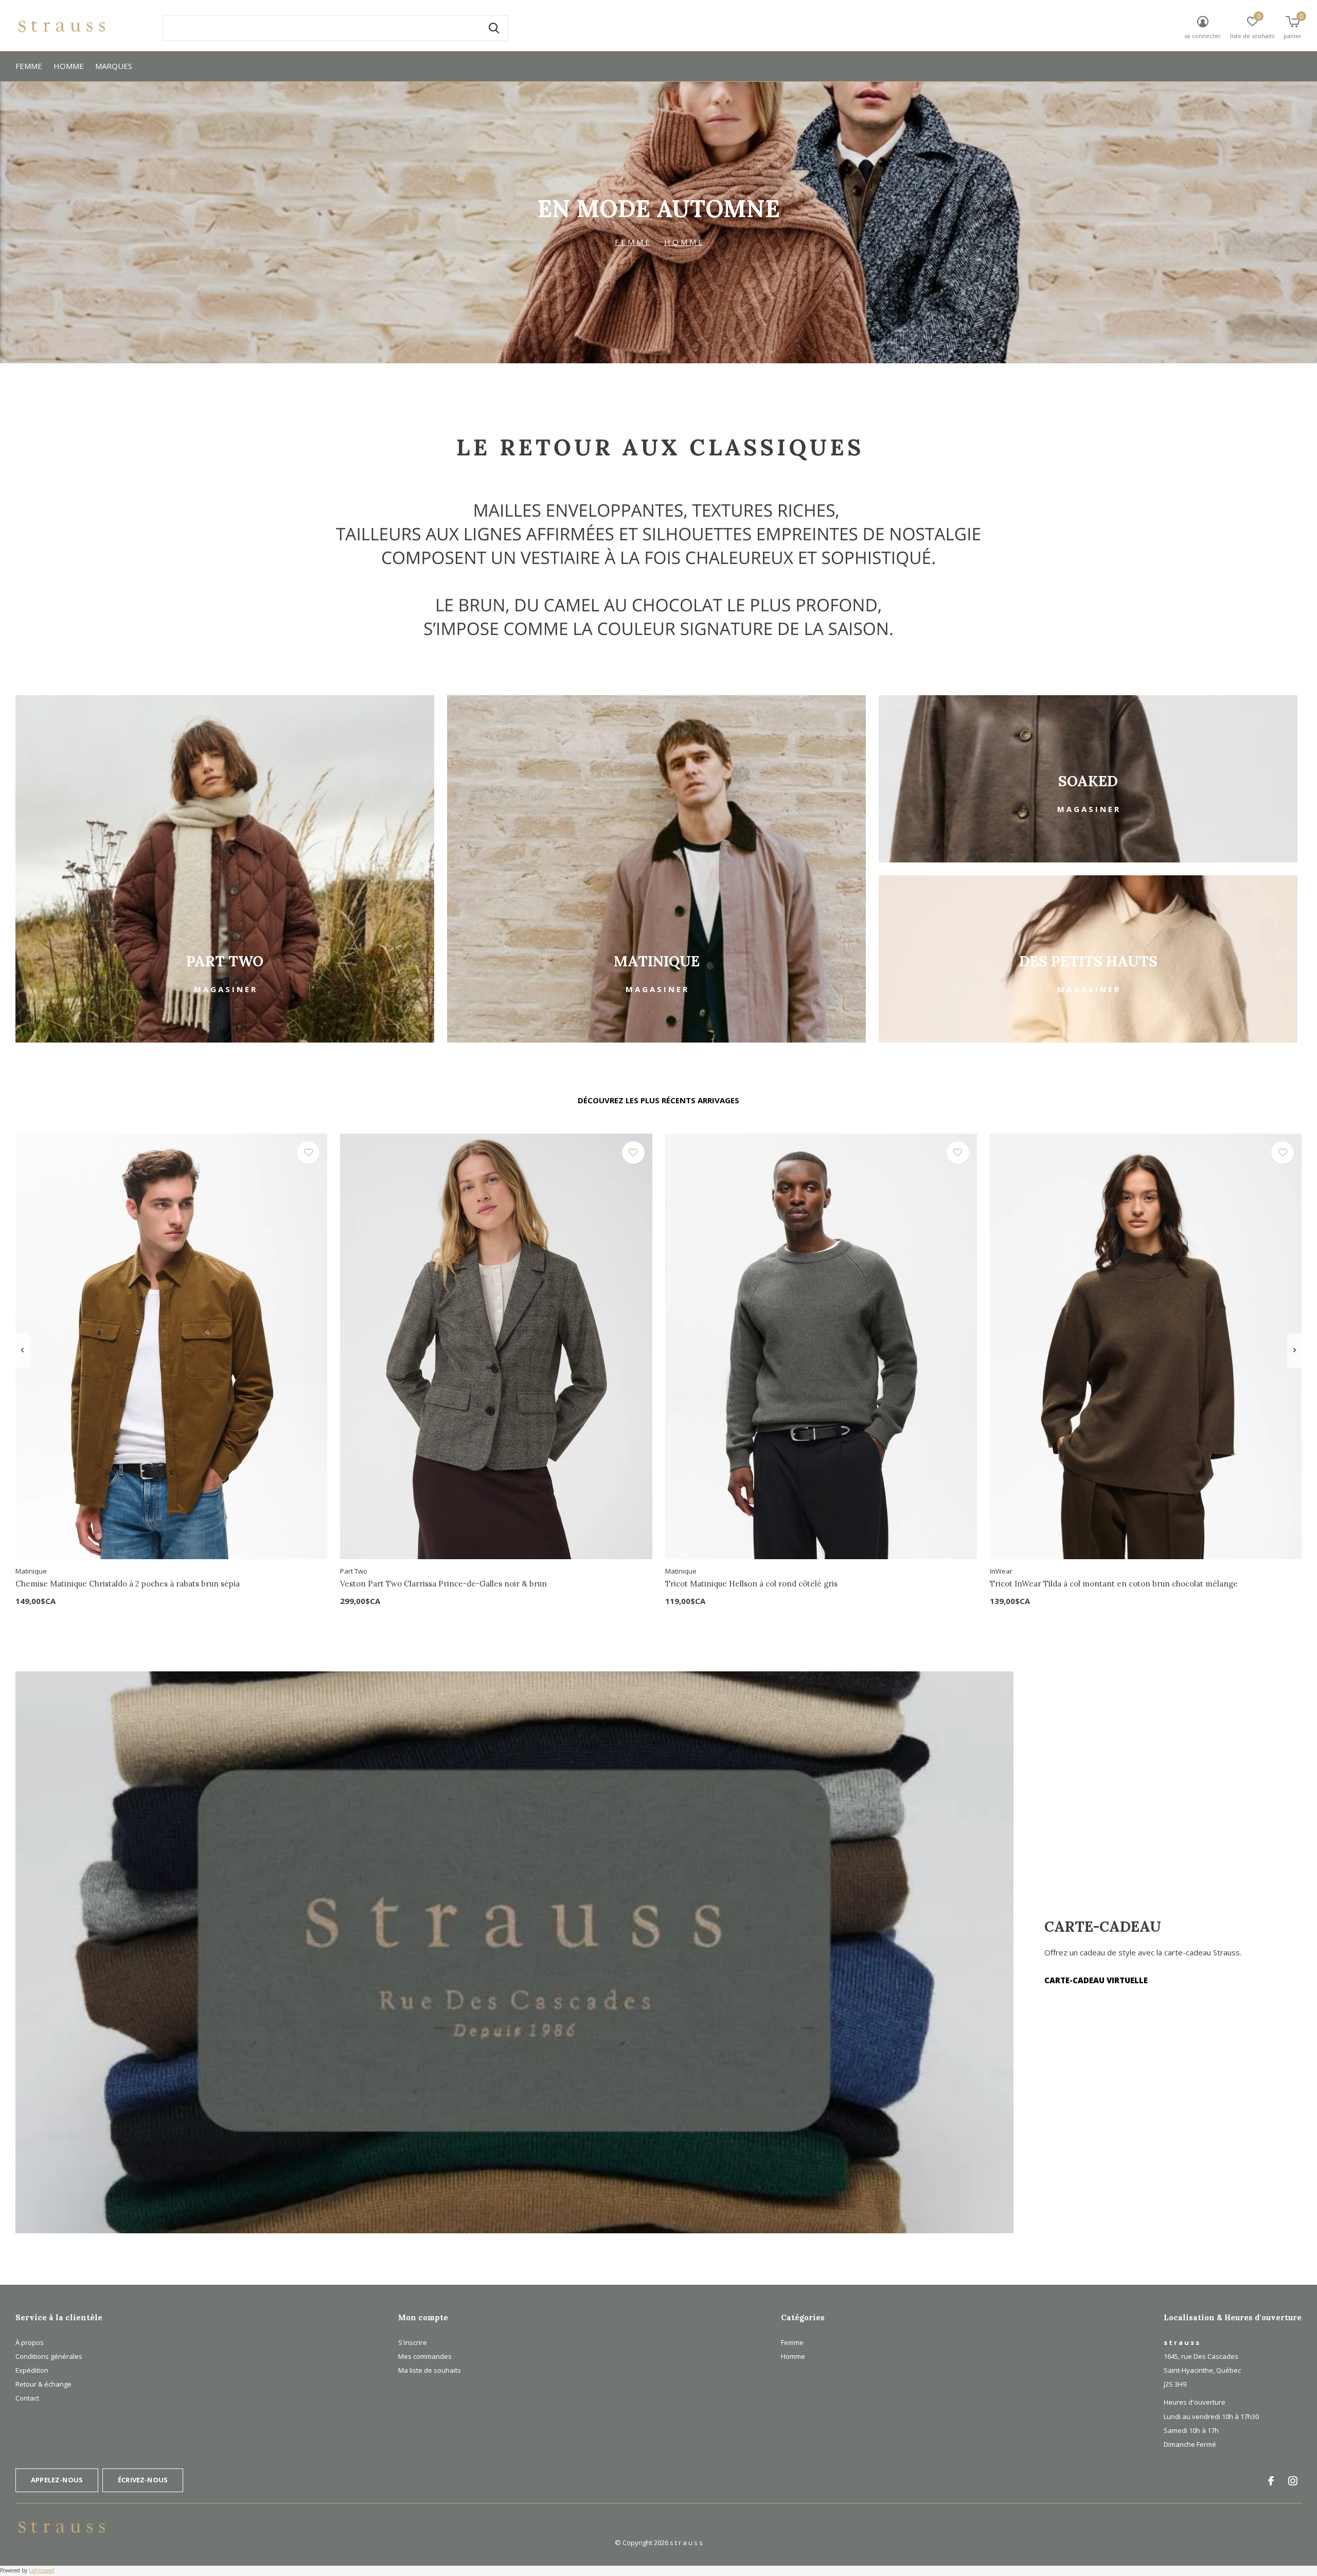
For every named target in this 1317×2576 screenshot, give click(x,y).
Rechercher (494, 28)
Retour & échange (43, 2384)
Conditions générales (49, 2356)
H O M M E (683, 242)
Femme (29, 66)
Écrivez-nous (143, 2480)
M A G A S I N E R (225, 989)
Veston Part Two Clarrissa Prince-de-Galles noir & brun (443, 1584)
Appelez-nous (57, 2480)
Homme (69, 66)
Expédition (32, 2370)
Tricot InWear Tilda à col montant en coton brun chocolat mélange (1114, 1584)
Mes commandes (425, 2356)
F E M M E (632, 242)
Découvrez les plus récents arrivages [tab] (658, 1100)
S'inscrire (413, 2342)
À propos (30, 2342)
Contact (27, 2398)
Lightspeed (42, 2570)
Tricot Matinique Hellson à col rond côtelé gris (751, 1584)
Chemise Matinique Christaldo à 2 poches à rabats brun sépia (128, 1584)
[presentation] (22, 1350)
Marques (114, 66)
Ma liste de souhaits (430, 2370)
